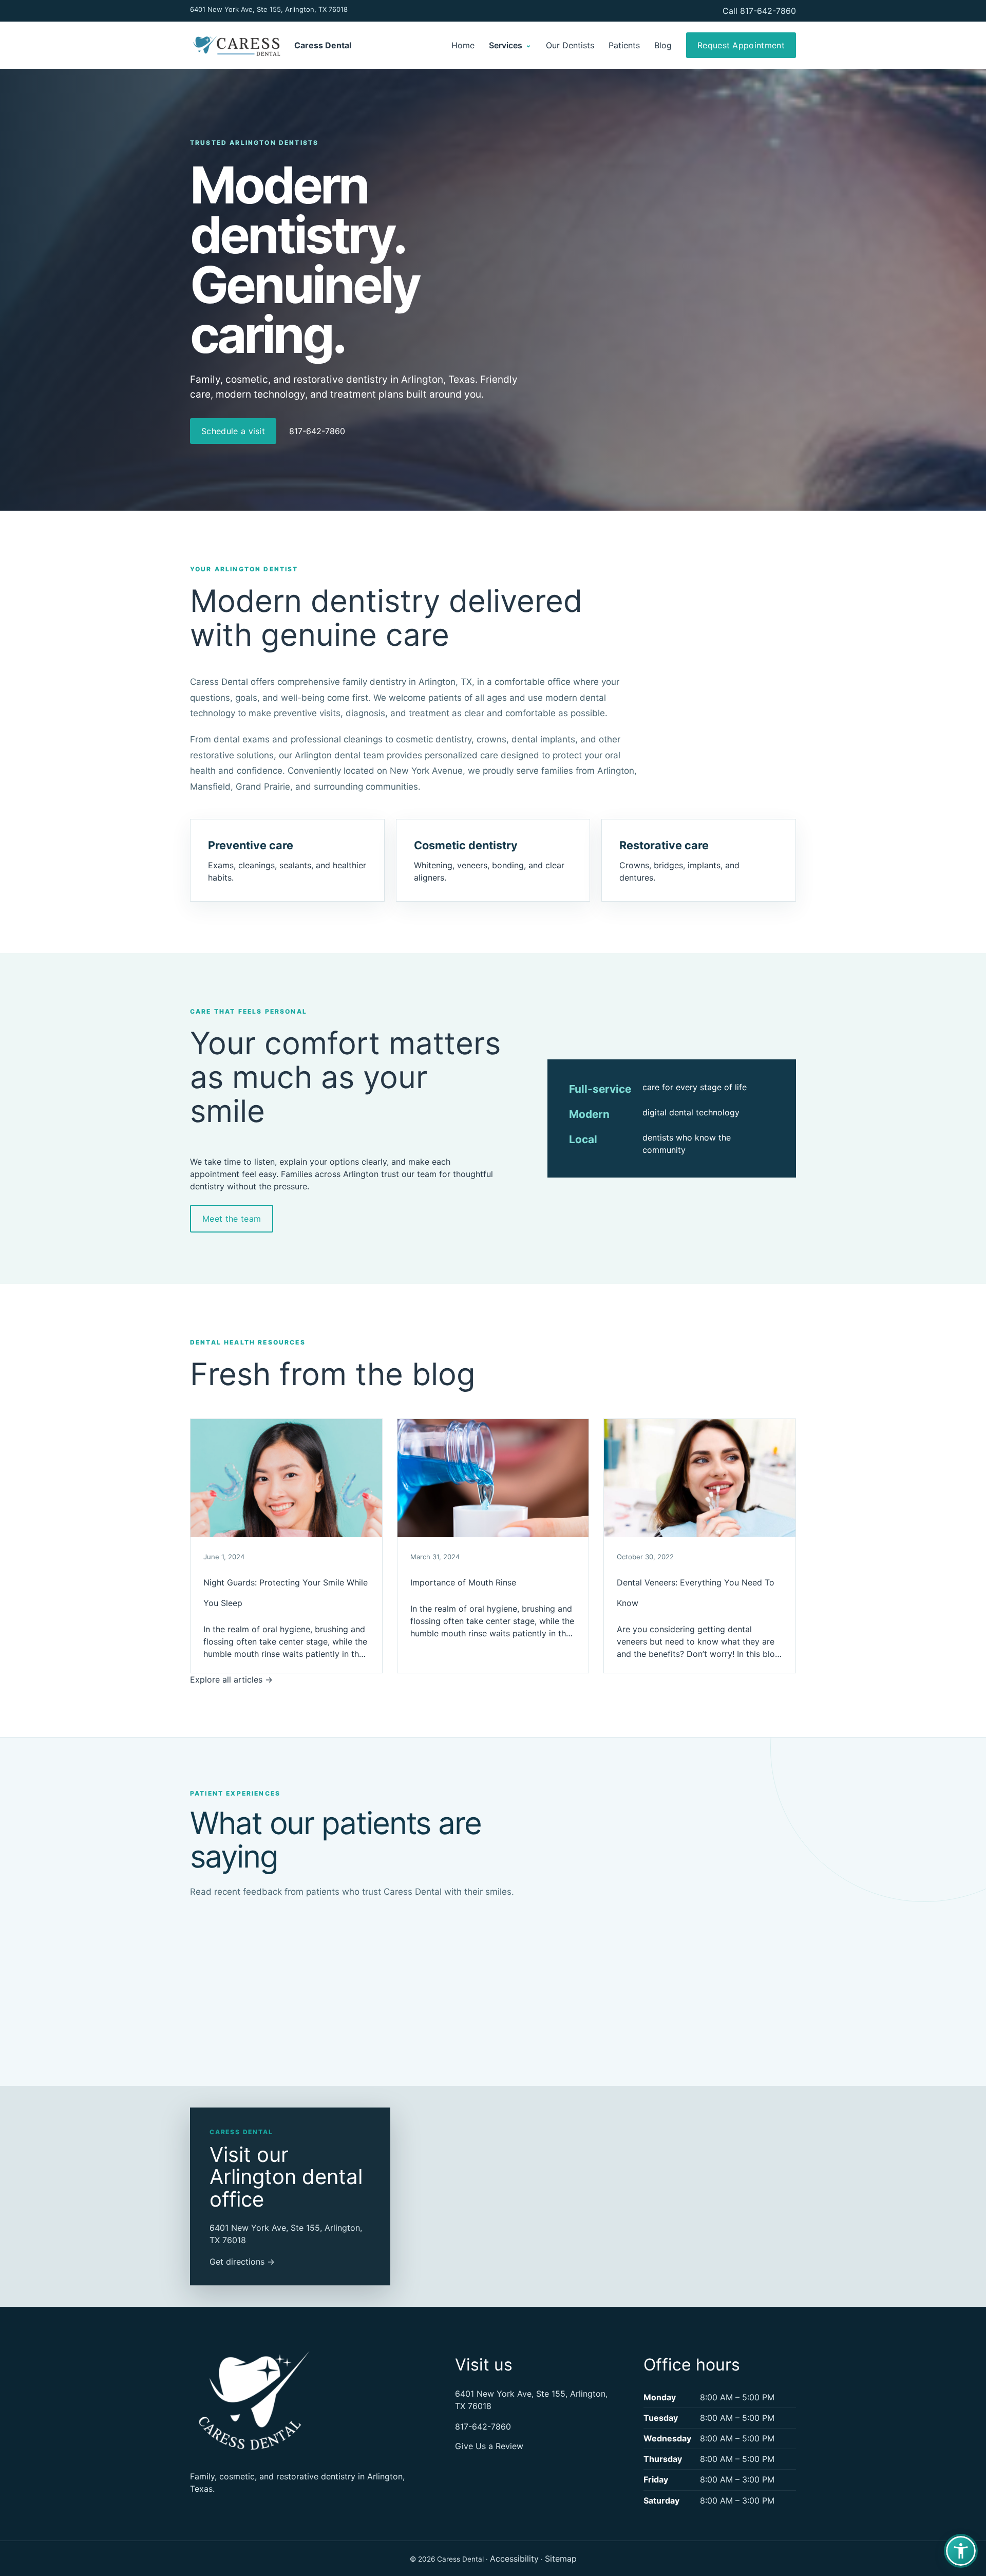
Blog (663, 45)
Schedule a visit (233, 431)
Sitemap (561, 2559)
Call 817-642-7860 (759, 11)
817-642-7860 (317, 431)
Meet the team (232, 1219)
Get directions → (242, 2262)
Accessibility (514, 2559)
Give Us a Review (489, 2446)
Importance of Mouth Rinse (463, 1582)
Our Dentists (570, 45)
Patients (624, 45)
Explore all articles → (231, 1679)
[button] (961, 2551)
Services (510, 45)
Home (463, 45)
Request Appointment (741, 45)
